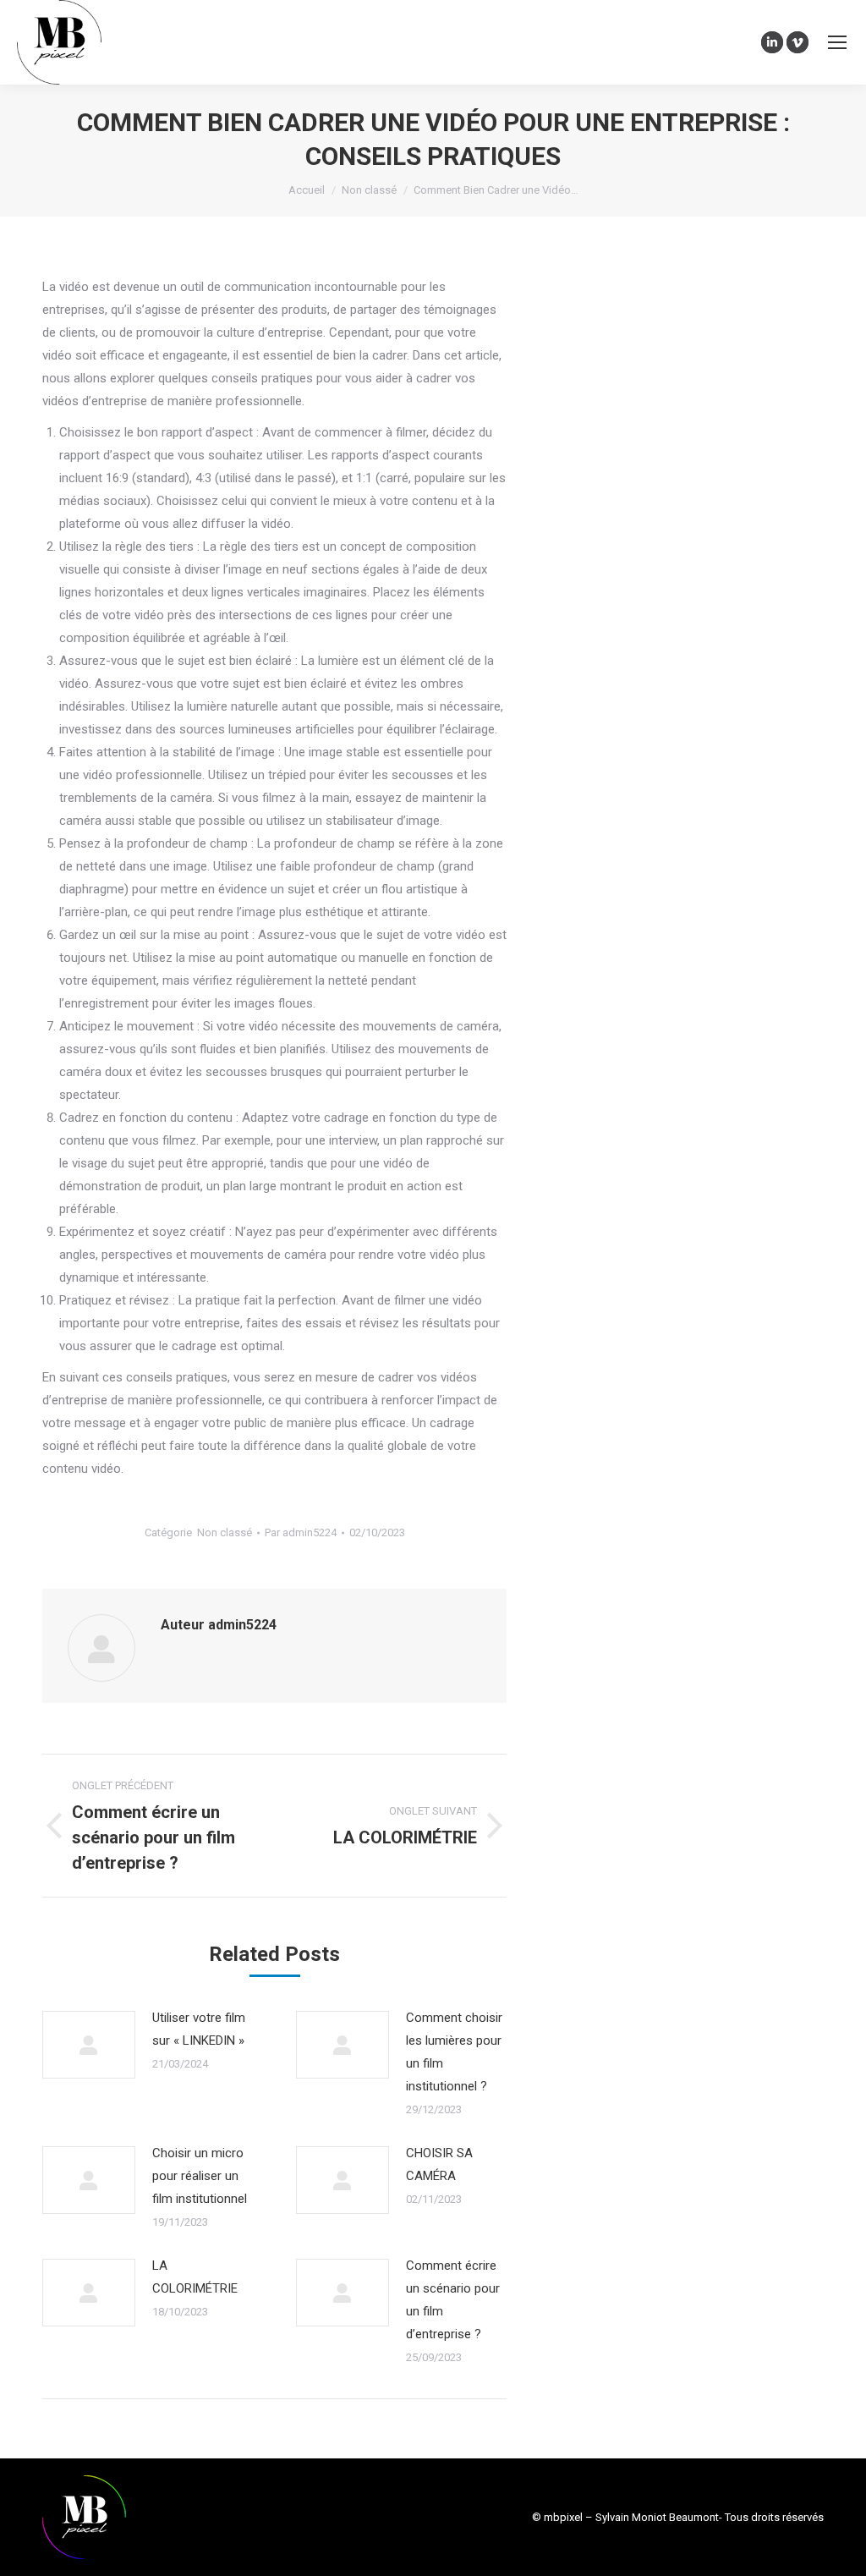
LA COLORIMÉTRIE (195, 2277)
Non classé (225, 1532)
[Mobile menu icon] (837, 42)
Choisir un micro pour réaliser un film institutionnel (200, 2176)
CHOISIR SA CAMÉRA (439, 2164)
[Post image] (89, 2045)
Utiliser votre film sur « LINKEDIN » (199, 2029)
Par (301, 1532)
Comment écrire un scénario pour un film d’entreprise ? (453, 2300)
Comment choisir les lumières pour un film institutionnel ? (454, 2052)
